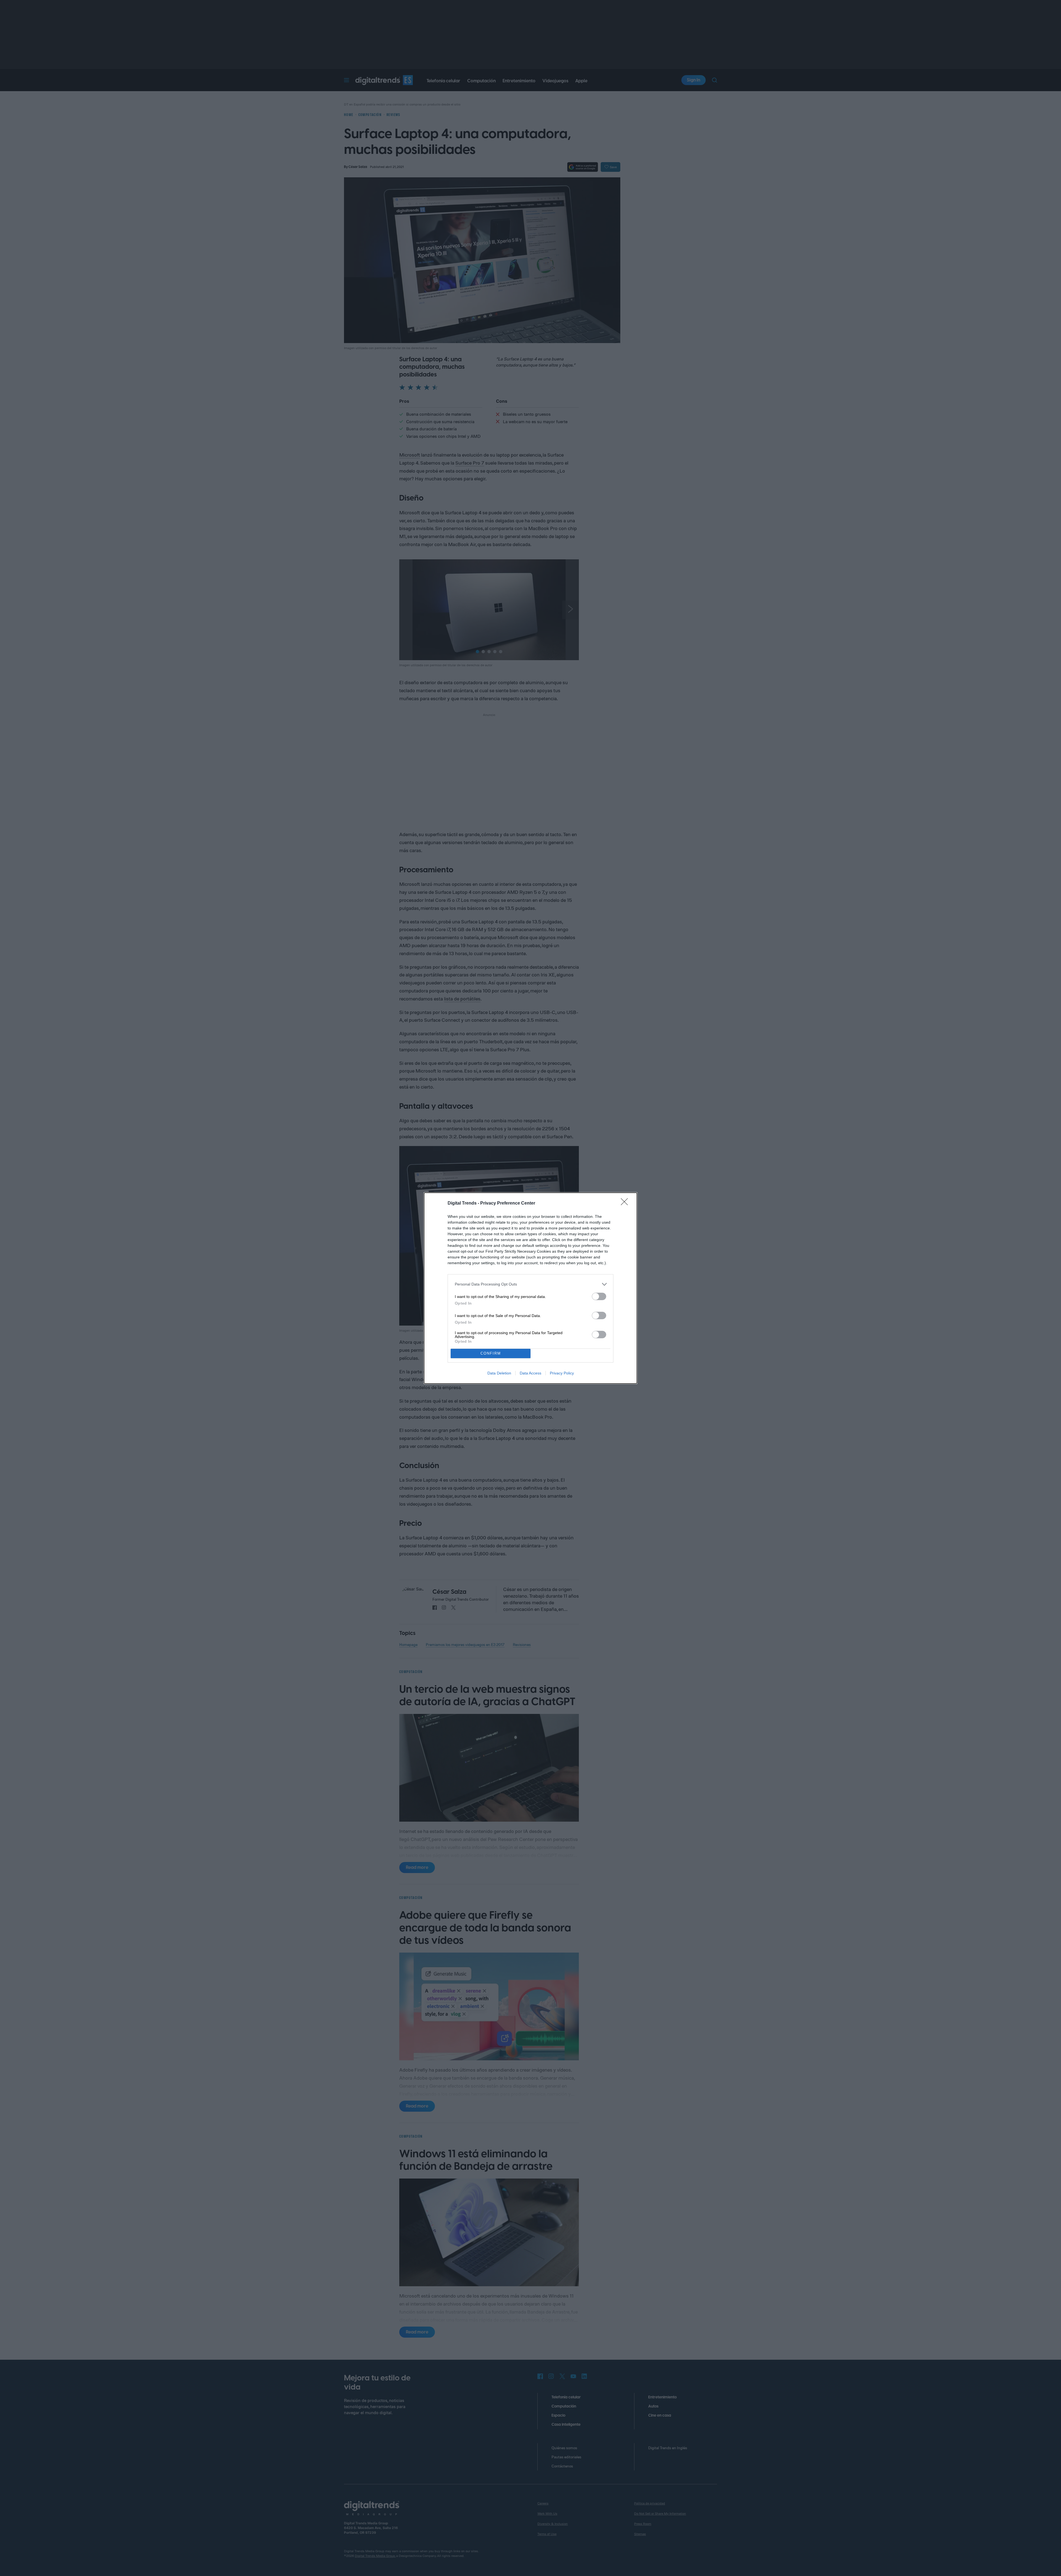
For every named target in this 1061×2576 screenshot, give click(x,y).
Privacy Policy (562, 1373)
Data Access (530, 1373)
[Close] (626, 1203)
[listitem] (530, 1284)
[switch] (599, 1296)
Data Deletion (499, 1373)
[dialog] (530, 1288)
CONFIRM (491, 1353)
